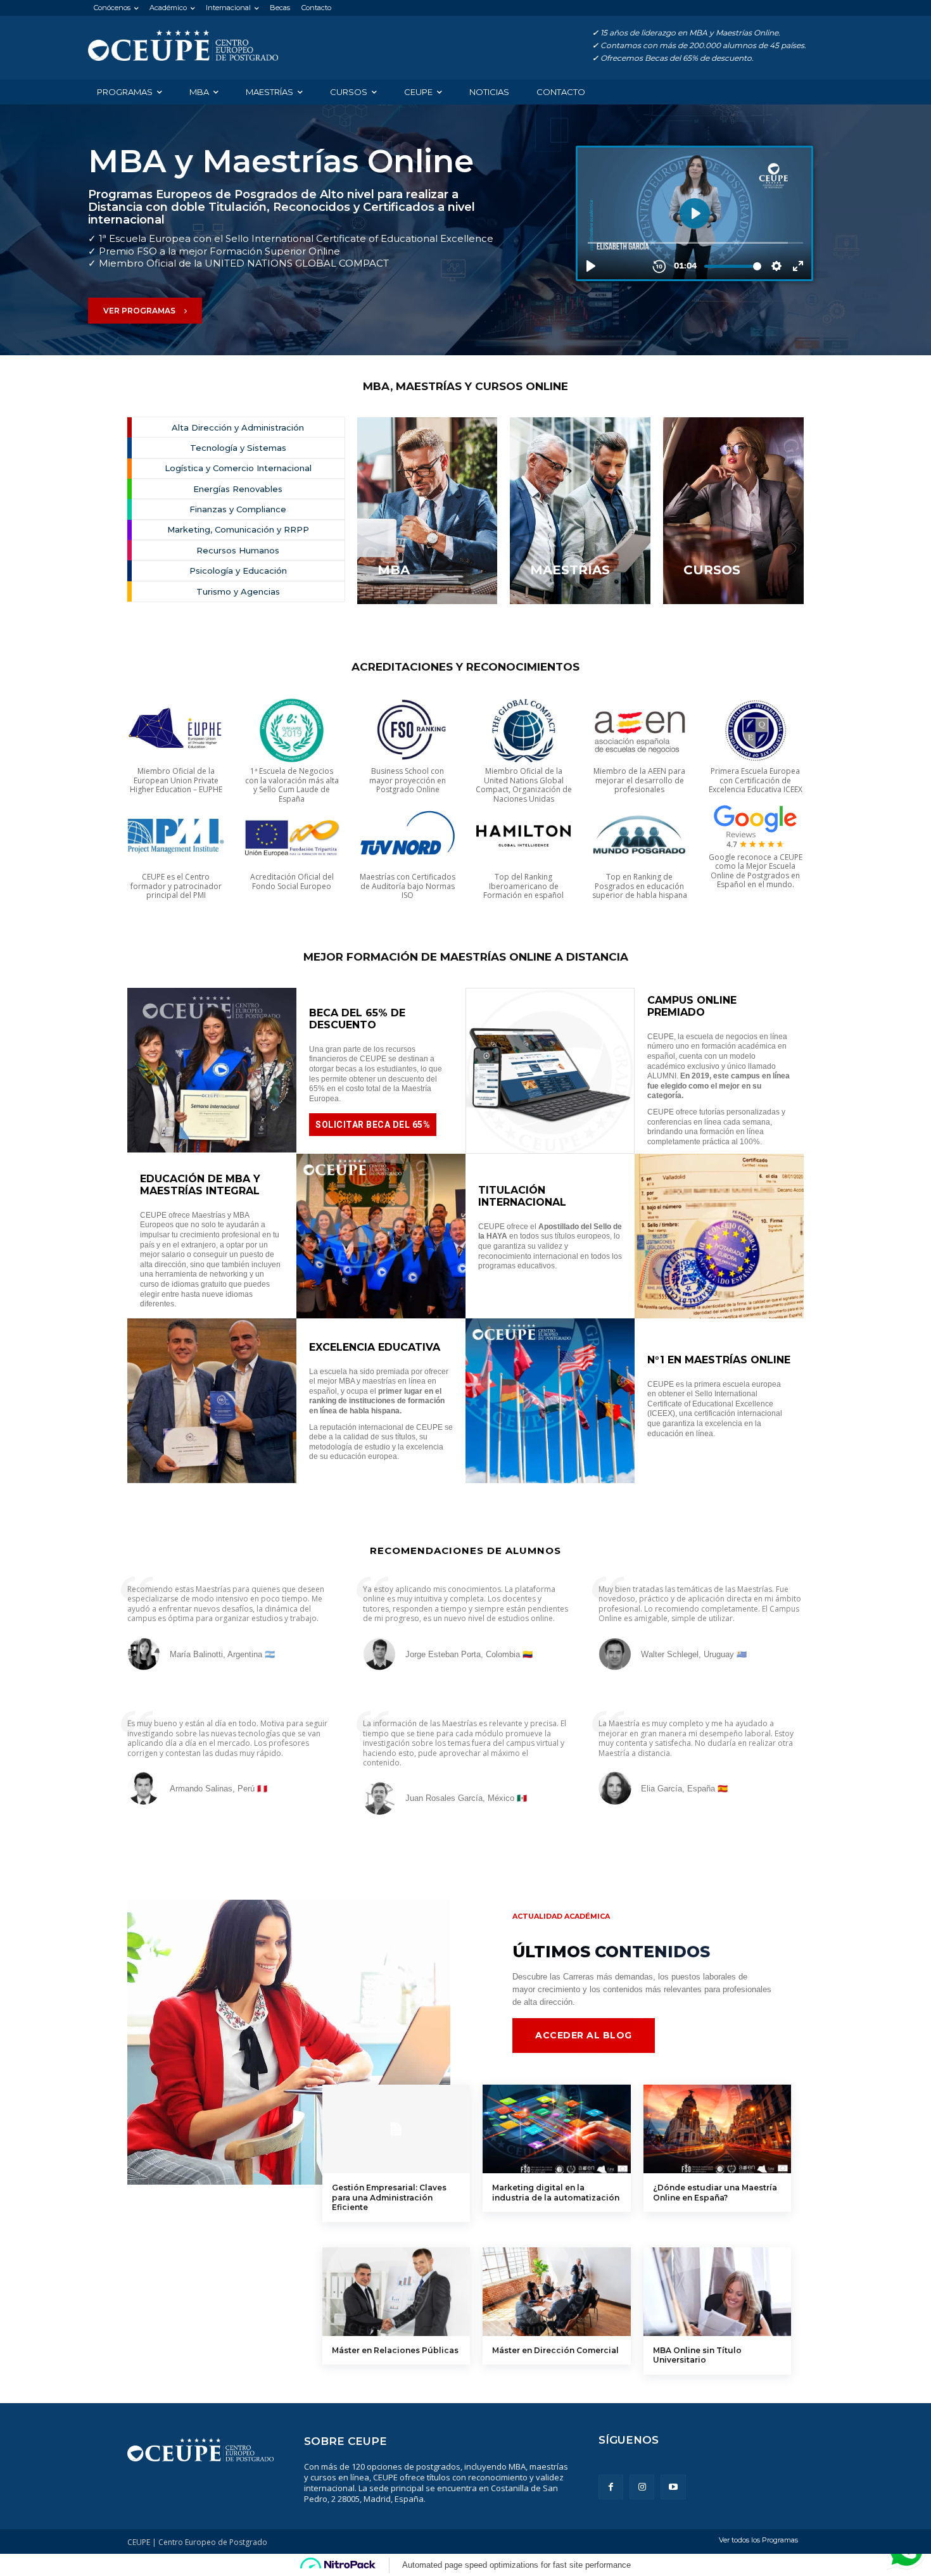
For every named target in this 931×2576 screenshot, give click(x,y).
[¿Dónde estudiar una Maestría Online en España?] (717, 2129)
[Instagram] (642, 2487)
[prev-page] (330, 2395)
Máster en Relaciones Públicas (395, 2350)
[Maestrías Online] (183, 46)
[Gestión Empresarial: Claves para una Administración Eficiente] (396, 2129)
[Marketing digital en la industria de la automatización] (556, 2129)
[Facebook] (611, 2487)
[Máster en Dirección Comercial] (556, 2292)
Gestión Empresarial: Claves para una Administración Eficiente (389, 2197)
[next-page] (351, 2395)
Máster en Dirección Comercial (555, 2350)
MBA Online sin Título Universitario (697, 2355)
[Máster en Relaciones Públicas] (396, 2292)
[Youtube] (673, 2487)
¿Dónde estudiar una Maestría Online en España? (715, 2193)
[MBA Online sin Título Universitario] (717, 2292)
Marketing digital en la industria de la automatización (556, 2193)
